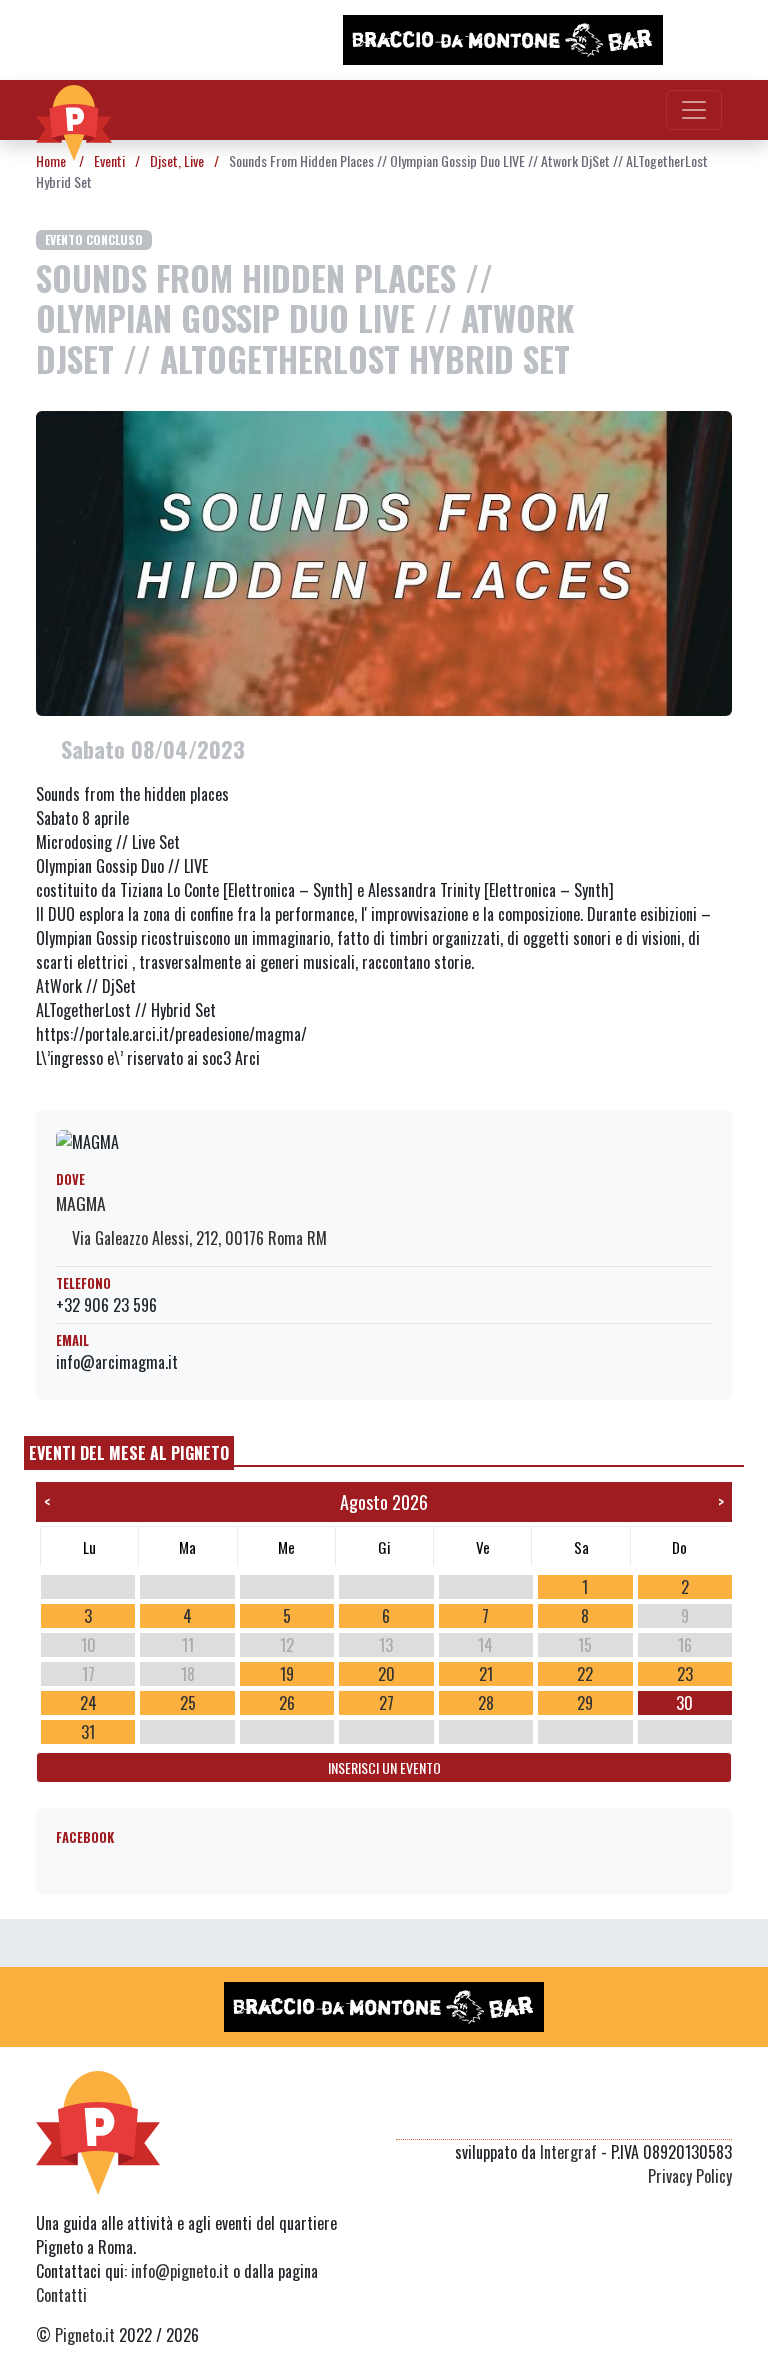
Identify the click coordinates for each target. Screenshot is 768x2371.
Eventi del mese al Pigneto (129, 1453)
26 (287, 1703)
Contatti (61, 2295)
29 (585, 1703)
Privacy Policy (690, 2176)
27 (386, 1703)
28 (486, 1703)
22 (585, 1674)
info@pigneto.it (180, 2271)
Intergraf (568, 2152)
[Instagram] (682, 2115)
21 (486, 1674)
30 (684, 1703)
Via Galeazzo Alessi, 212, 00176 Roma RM (197, 1238)
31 (88, 1732)
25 (188, 1703)
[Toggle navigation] (694, 110)
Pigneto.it (85, 2335)
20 (386, 1674)
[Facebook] (719, 2115)
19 (287, 1674)
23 (685, 1674)
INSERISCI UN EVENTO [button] (384, 1767)
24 (88, 1703)
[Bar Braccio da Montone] (503, 40)
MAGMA (81, 1203)
